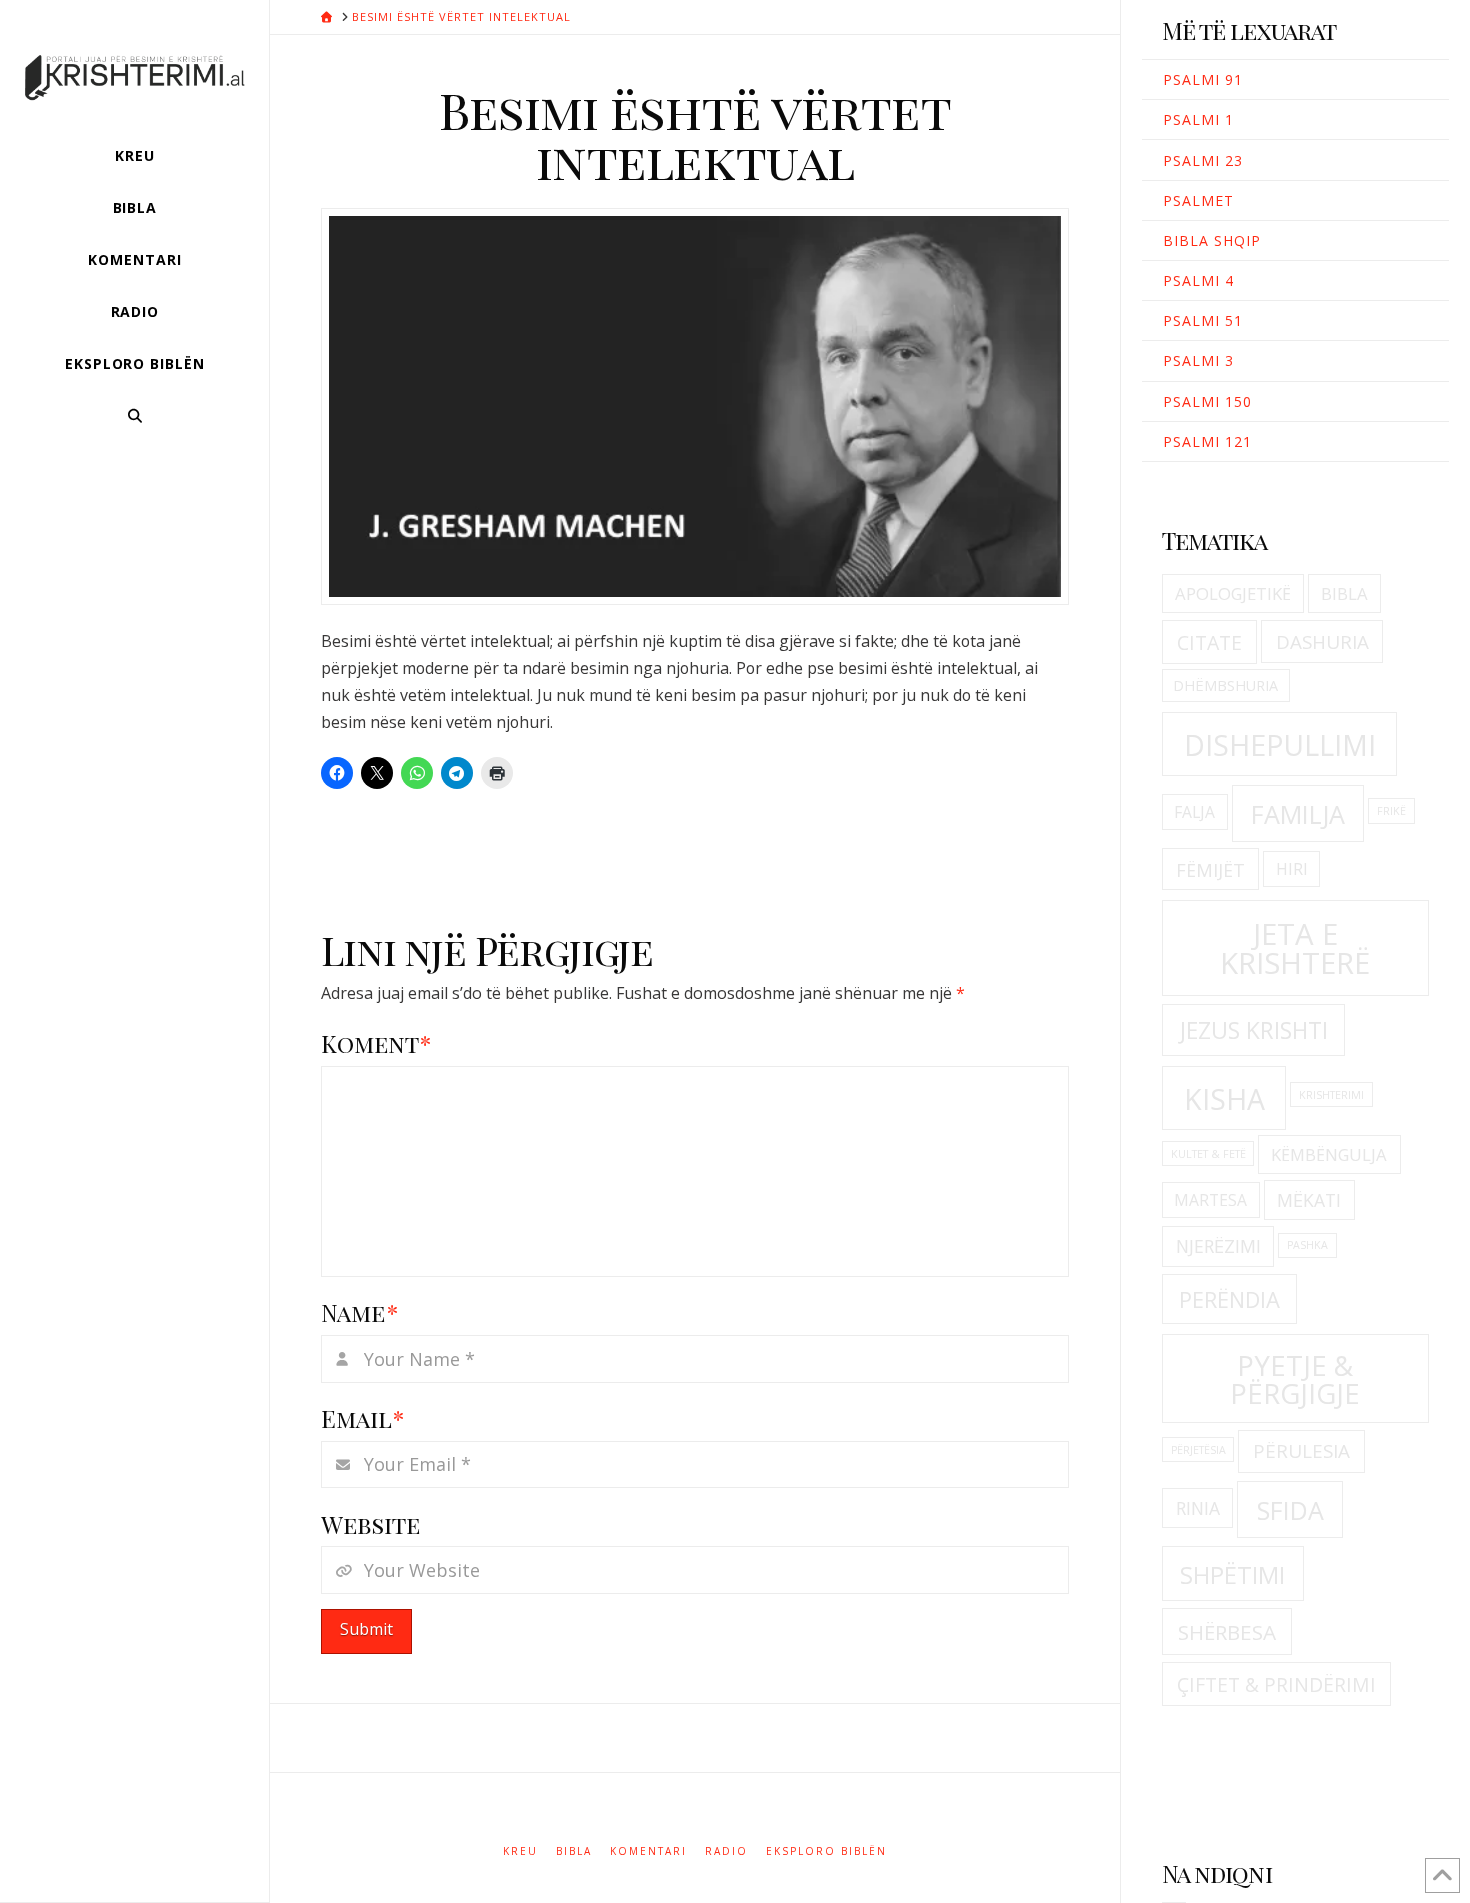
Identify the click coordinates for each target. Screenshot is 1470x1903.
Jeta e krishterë (1295, 948)
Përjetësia (1198, 1450)
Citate (1209, 642)
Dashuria (1322, 642)
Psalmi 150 (1207, 401)
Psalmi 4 (1198, 280)
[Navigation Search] (134, 416)
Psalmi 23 (1203, 160)
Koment (376, 1043)
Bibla (1344, 593)
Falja (1194, 812)
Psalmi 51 (1203, 320)
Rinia (1198, 1508)
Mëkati (1309, 1200)
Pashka (1307, 1245)
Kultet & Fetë (1208, 1154)
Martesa (1210, 1200)
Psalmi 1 (1198, 119)
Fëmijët (1210, 870)
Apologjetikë (1233, 593)
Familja (1298, 814)
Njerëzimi (1218, 1246)
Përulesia (1301, 1451)
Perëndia (1229, 1299)
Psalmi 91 (1203, 79)
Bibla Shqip (1212, 240)
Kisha (1224, 1099)
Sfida (1290, 1510)
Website (370, 1524)
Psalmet (1198, 200)
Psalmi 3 (1198, 360)
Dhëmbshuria (1225, 685)
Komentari (648, 1851)
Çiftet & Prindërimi (1276, 1684)
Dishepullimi (1280, 745)
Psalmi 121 (1207, 441)
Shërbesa (1227, 1632)
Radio (726, 1851)
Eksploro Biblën (826, 1851)
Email (362, 1418)
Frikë (1391, 811)
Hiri (1292, 869)
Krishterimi (1331, 1095)
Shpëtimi (1232, 1574)
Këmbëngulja (1329, 1154)
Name (359, 1312)
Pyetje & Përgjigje (1295, 1379)
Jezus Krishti (1254, 1030)
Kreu (520, 1851)
